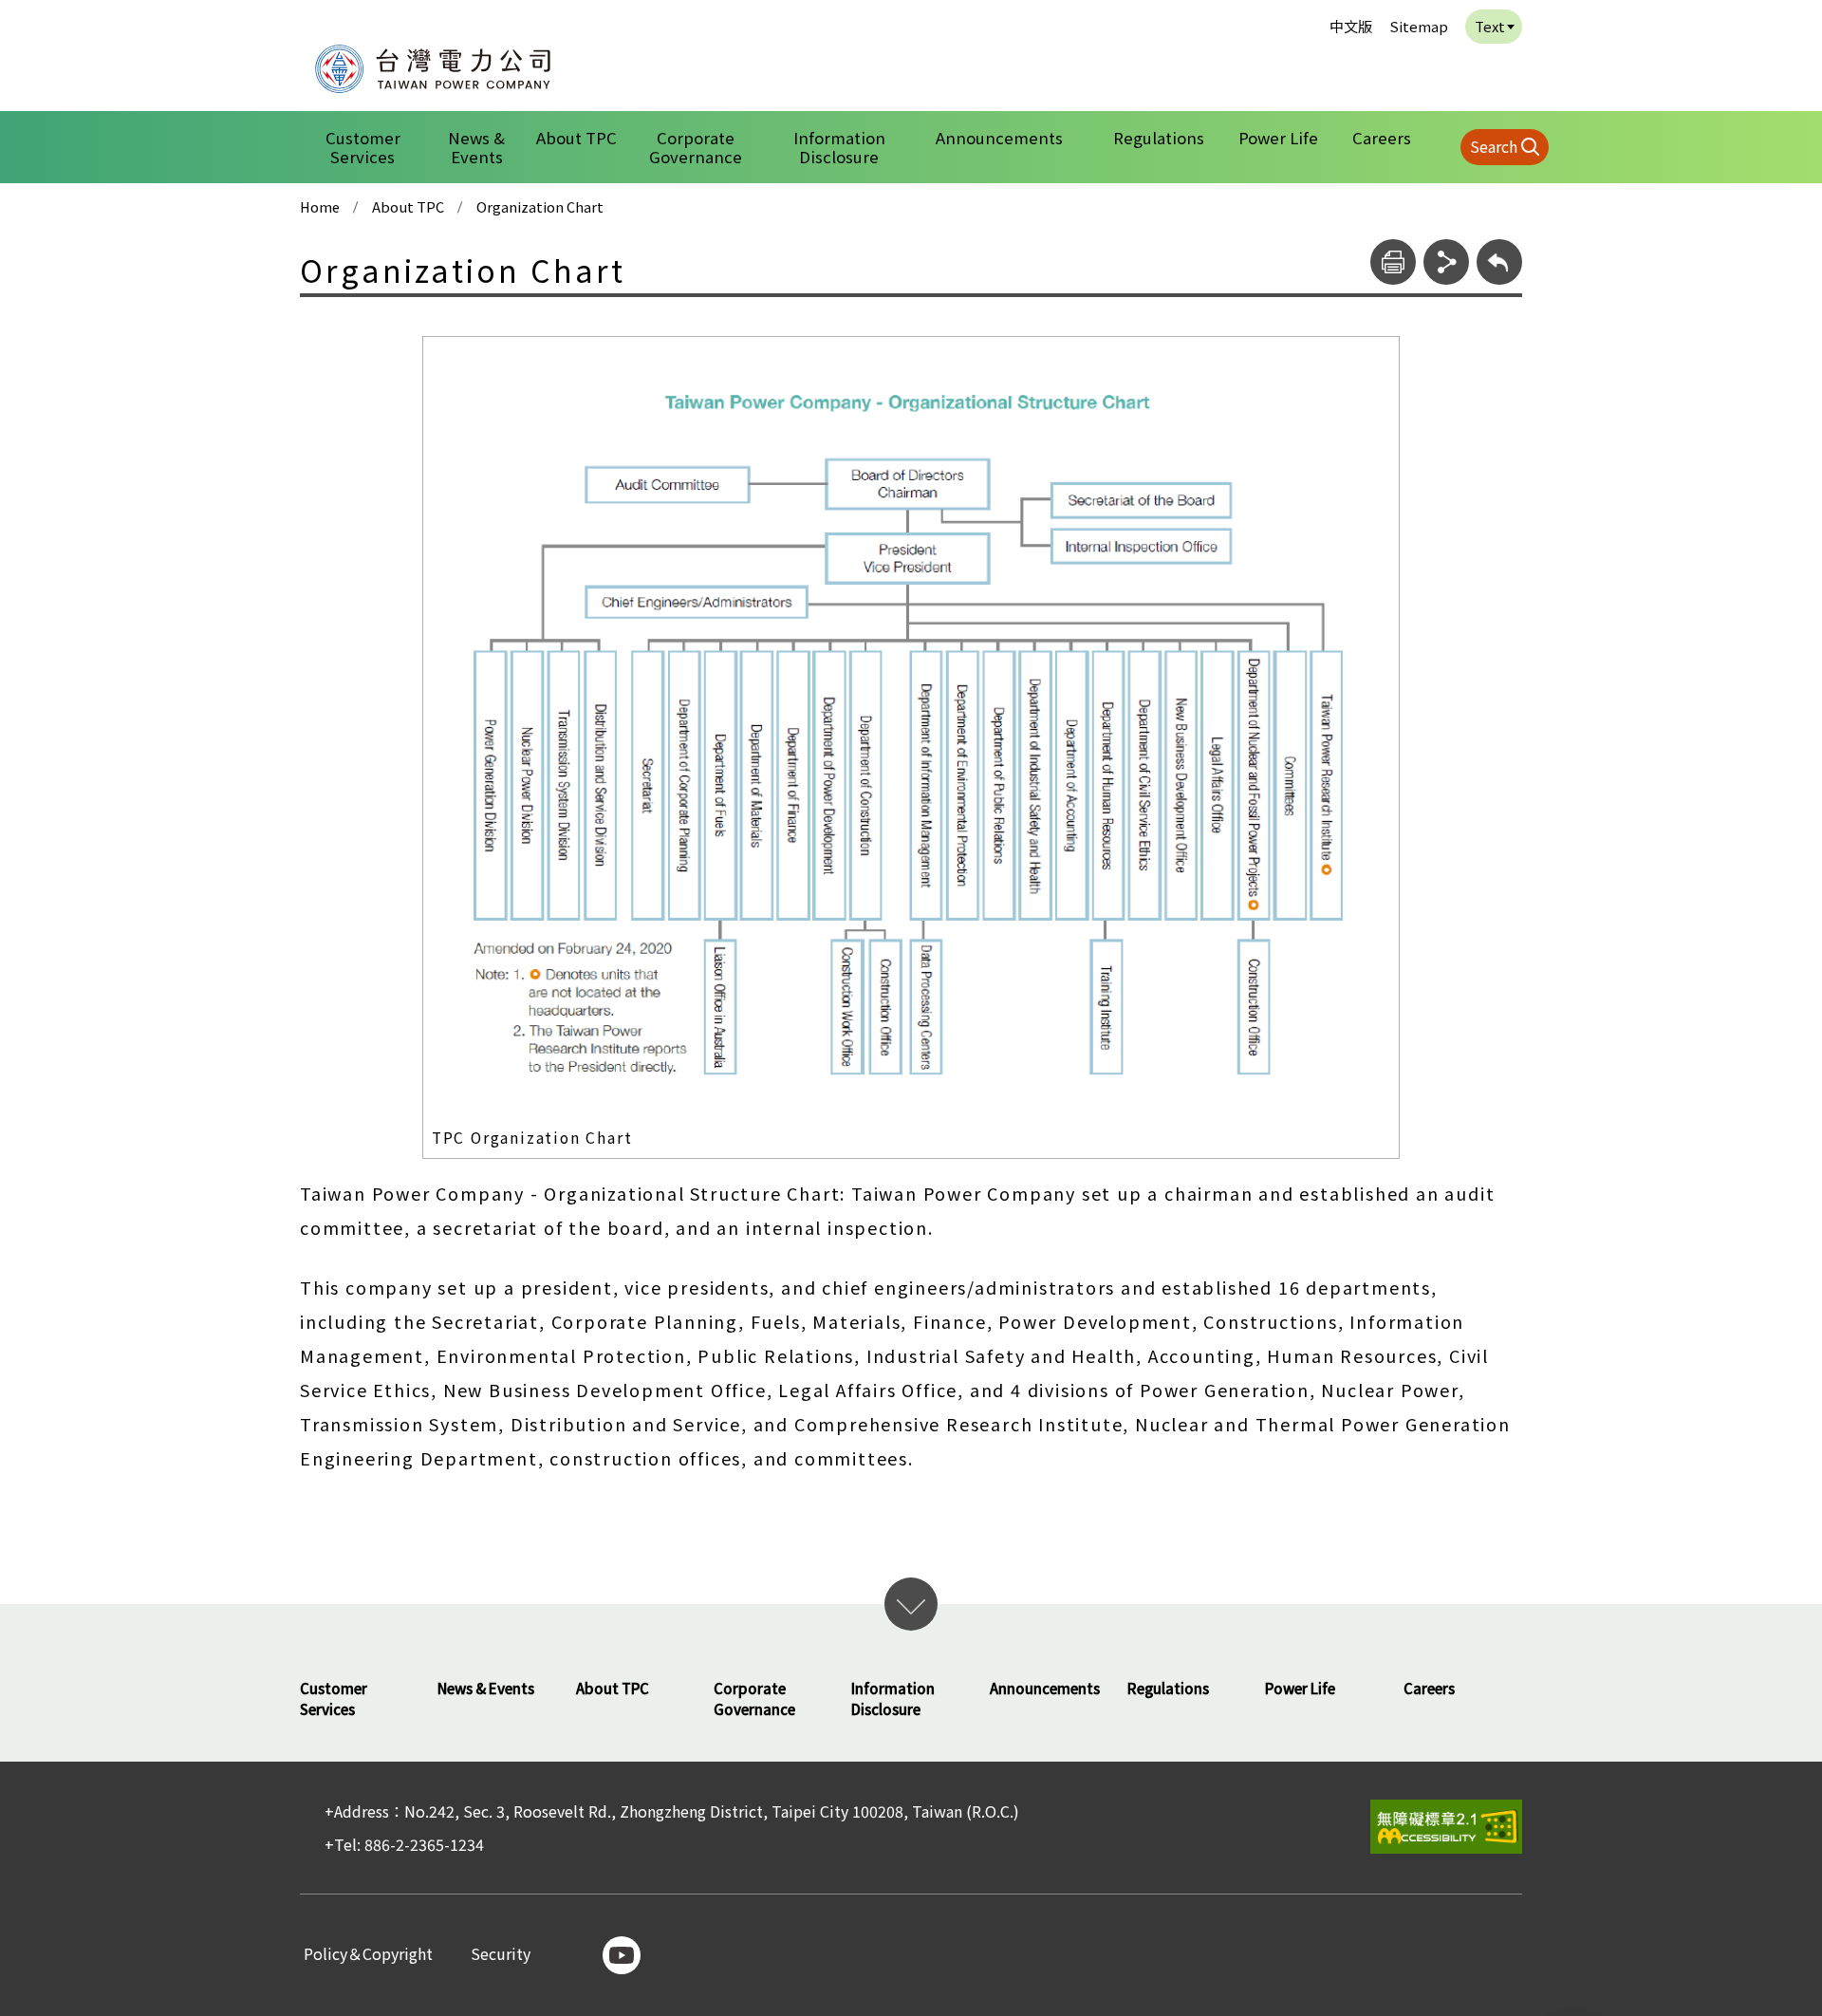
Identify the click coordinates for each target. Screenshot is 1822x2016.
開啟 (911, 1604)
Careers (1382, 138)
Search (1494, 146)
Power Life (1278, 138)
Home (320, 207)
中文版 (1351, 26)
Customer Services (363, 147)
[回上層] (1499, 262)
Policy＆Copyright (368, 1955)
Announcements (999, 138)
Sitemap (1419, 26)
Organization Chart (540, 207)
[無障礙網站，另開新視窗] (1446, 1827)
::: (290, 13)
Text (1490, 26)
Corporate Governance (696, 147)
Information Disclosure (839, 147)
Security (501, 1955)
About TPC (576, 138)
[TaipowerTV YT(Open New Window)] (622, 1955)
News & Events (476, 147)
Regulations (1159, 138)
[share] (1446, 262)
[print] (1393, 262)
